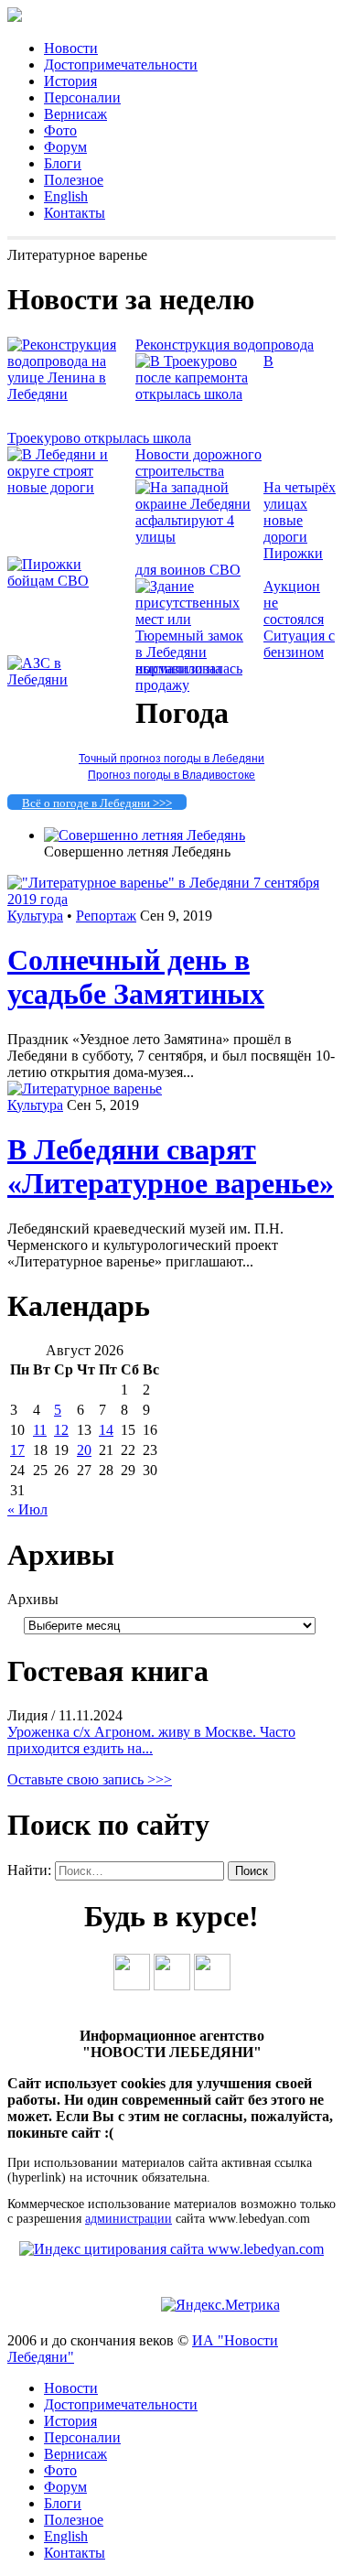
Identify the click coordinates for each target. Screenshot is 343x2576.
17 (17, 1450)
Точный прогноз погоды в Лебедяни (171, 759)
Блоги (63, 163)
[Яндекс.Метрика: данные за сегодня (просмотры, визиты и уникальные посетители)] (220, 2305)
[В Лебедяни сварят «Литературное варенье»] (85, 1089)
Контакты (75, 213)
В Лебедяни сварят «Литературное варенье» (171, 1166)
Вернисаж (75, 114)
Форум (65, 147)
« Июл (27, 1509)
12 (61, 1430)
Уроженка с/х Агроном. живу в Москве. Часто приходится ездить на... (151, 1740)
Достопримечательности (121, 65)
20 (84, 1450)
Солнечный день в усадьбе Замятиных (136, 977)
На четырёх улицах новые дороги (300, 512)
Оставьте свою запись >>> (90, 1779)
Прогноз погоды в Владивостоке (171, 775)
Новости (71, 48)
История (70, 81)
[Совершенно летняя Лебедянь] (145, 835)
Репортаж (106, 916)
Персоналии (82, 97)
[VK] (132, 1985)
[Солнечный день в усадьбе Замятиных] (171, 899)
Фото (60, 130)
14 (106, 1430)
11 (40, 1430)
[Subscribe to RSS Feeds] (212, 1985)
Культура (35, 916)
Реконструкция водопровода (225, 345)
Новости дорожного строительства (198, 463)
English (66, 196)
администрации (129, 2219)
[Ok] (172, 1985)
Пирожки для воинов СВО (229, 561)
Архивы (33, 1599)
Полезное (74, 180)
